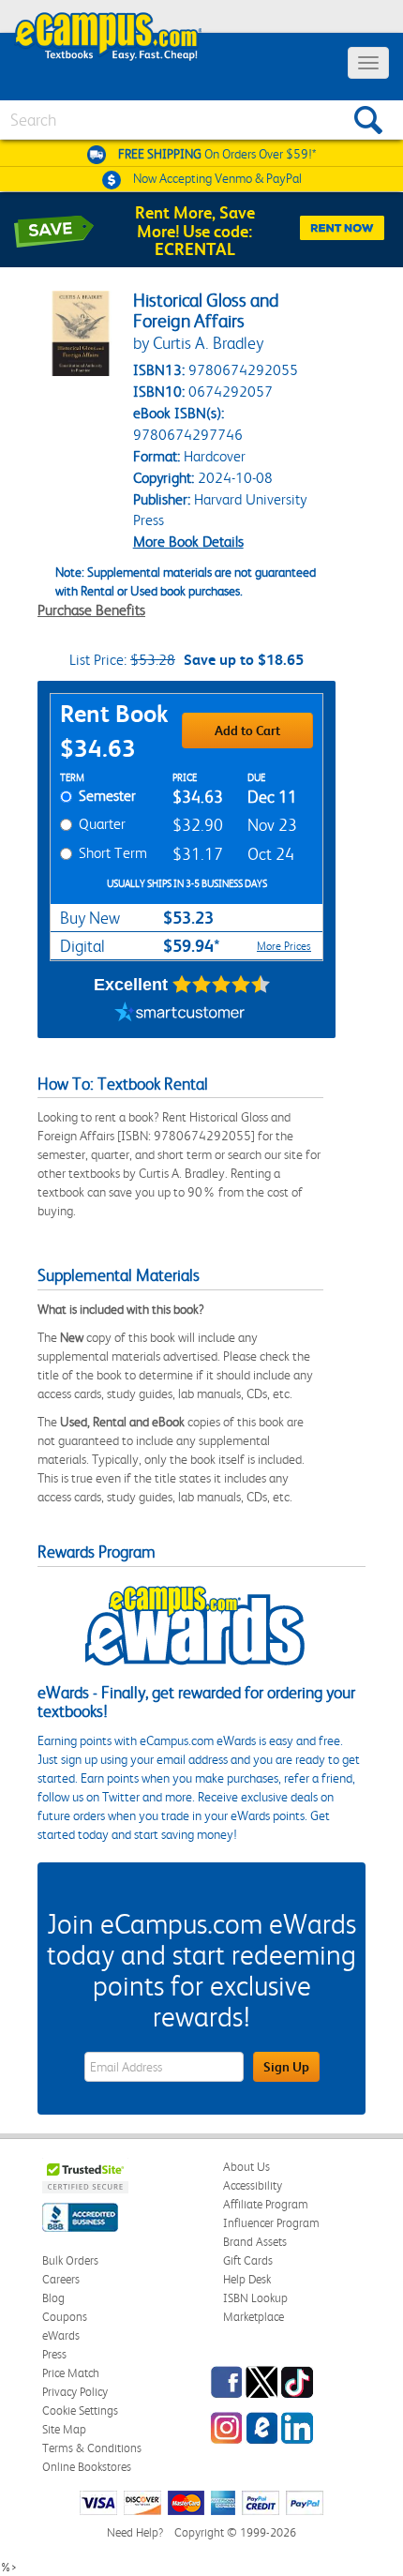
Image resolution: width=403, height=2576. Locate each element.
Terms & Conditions (92, 2448)
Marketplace (254, 2317)
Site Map (64, 2429)
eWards (61, 2335)
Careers (61, 2279)
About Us (246, 2167)
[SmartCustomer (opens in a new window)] (180, 1015)
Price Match (71, 2373)
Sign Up (286, 2067)
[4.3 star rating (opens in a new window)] (222, 985)
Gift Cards (248, 2260)
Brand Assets (255, 2242)
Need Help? (135, 2532)
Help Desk (247, 2279)
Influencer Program (271, 2223)
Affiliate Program (266, 2204)
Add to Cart (247, 731)
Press (54, 2354)
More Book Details (188, 542)
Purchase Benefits (91, 610)
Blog (53, 2298)
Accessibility (253, 2185)
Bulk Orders (70, 2260)
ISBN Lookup (255, 2298)
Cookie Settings (80, 2410)
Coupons (65, 2317)
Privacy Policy (75, 2392)
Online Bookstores (87, 2467)
